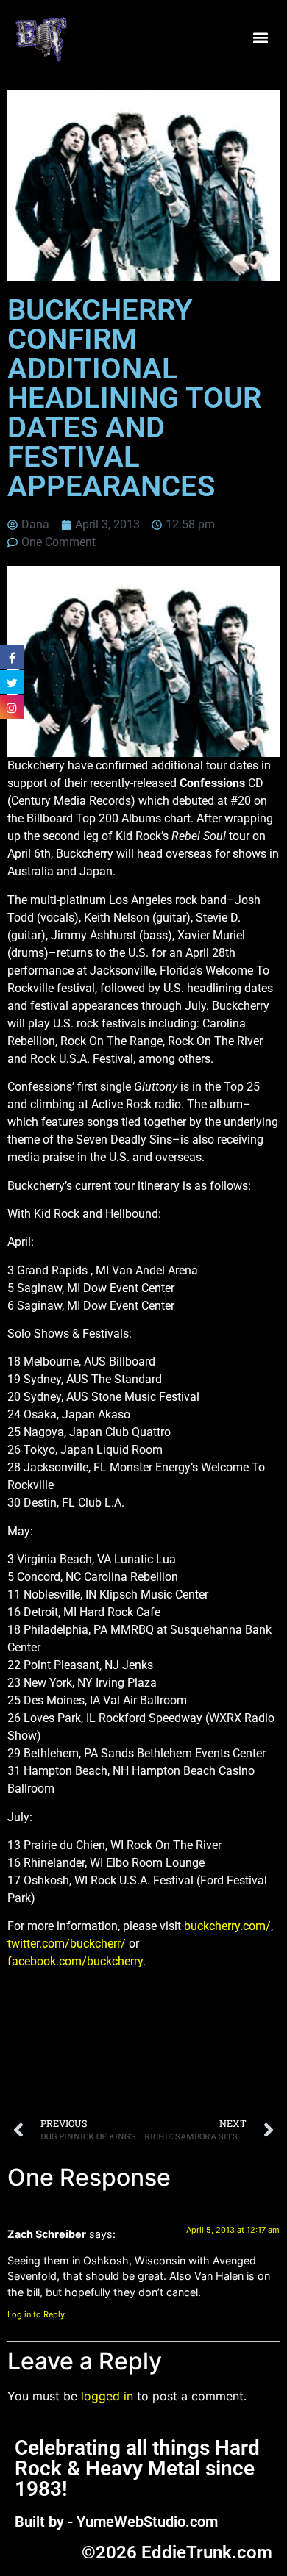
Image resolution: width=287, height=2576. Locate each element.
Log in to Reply (36, 2314)
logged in (107, 2396)
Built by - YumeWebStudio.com (116, 2522)
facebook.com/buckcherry (75, 1961)
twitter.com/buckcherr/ (67, 1944)
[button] (260, 38)
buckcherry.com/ (227, 1926)
